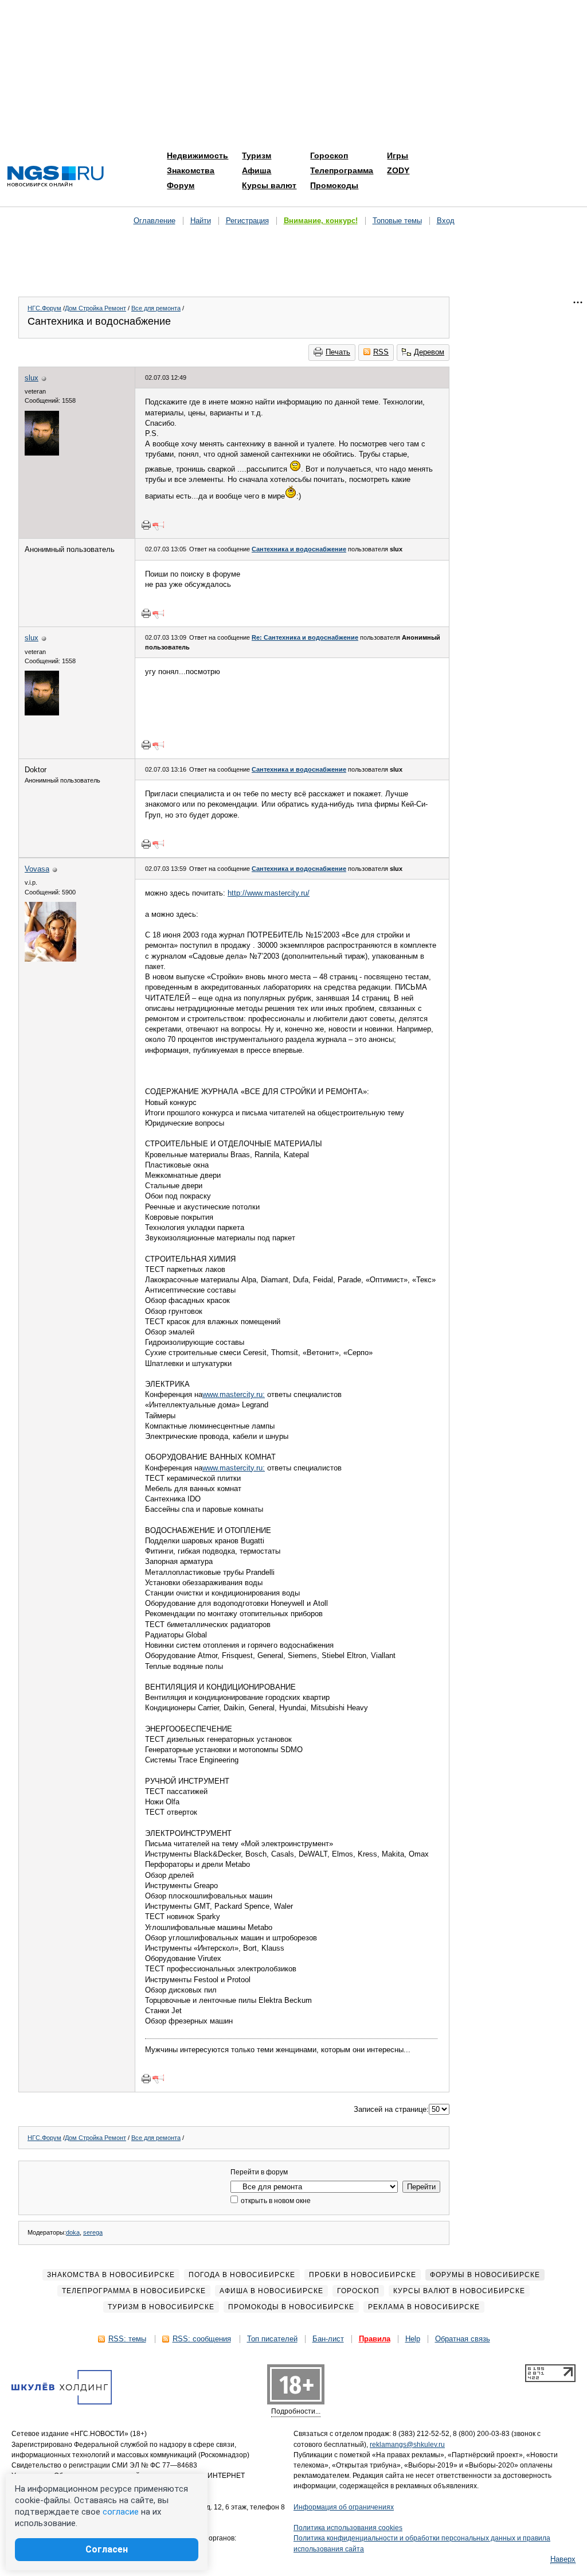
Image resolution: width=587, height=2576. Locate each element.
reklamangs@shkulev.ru (407, 2445)
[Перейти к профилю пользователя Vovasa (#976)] (50, 959)
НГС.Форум (44, 308)
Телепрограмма (342, 170)
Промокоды (334, 185)
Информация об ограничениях (344, 2507)
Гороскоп (329, 155)
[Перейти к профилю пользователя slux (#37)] (42, 453)
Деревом (429, 352)
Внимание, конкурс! (321, 221)
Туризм (257, 155)
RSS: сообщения (202, 2339)
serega (93, 2232)
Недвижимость (197, 155)
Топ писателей (272, 2339)
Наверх (563, 2559)
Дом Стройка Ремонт (95, 308)
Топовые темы (397, 221)
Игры (398, 155)
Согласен (107, 2549)
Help (413, 2339)
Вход (446, 221)
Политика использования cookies (348, 2528)
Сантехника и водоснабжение (299, 549)
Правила (375, 2339)
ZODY (398, 170)
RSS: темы (127, 2339)
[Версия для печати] (146, 525)
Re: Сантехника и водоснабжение (305, 637)
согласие (121, 2512)
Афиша (257, 170)
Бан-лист (328, 2339)
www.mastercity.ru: (234, 1394)
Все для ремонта (156, 308)
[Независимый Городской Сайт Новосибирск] (56, 177)
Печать (338, 352)
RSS (381, 352)
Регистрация (247, 221)
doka (73, 2232)
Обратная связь (463, 2339)
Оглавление (154, 221)
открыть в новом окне (275, 2201)
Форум (181, 185)
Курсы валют (269, 185)
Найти (201, 221)
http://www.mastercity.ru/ (269, 893)
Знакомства (191, 170)
